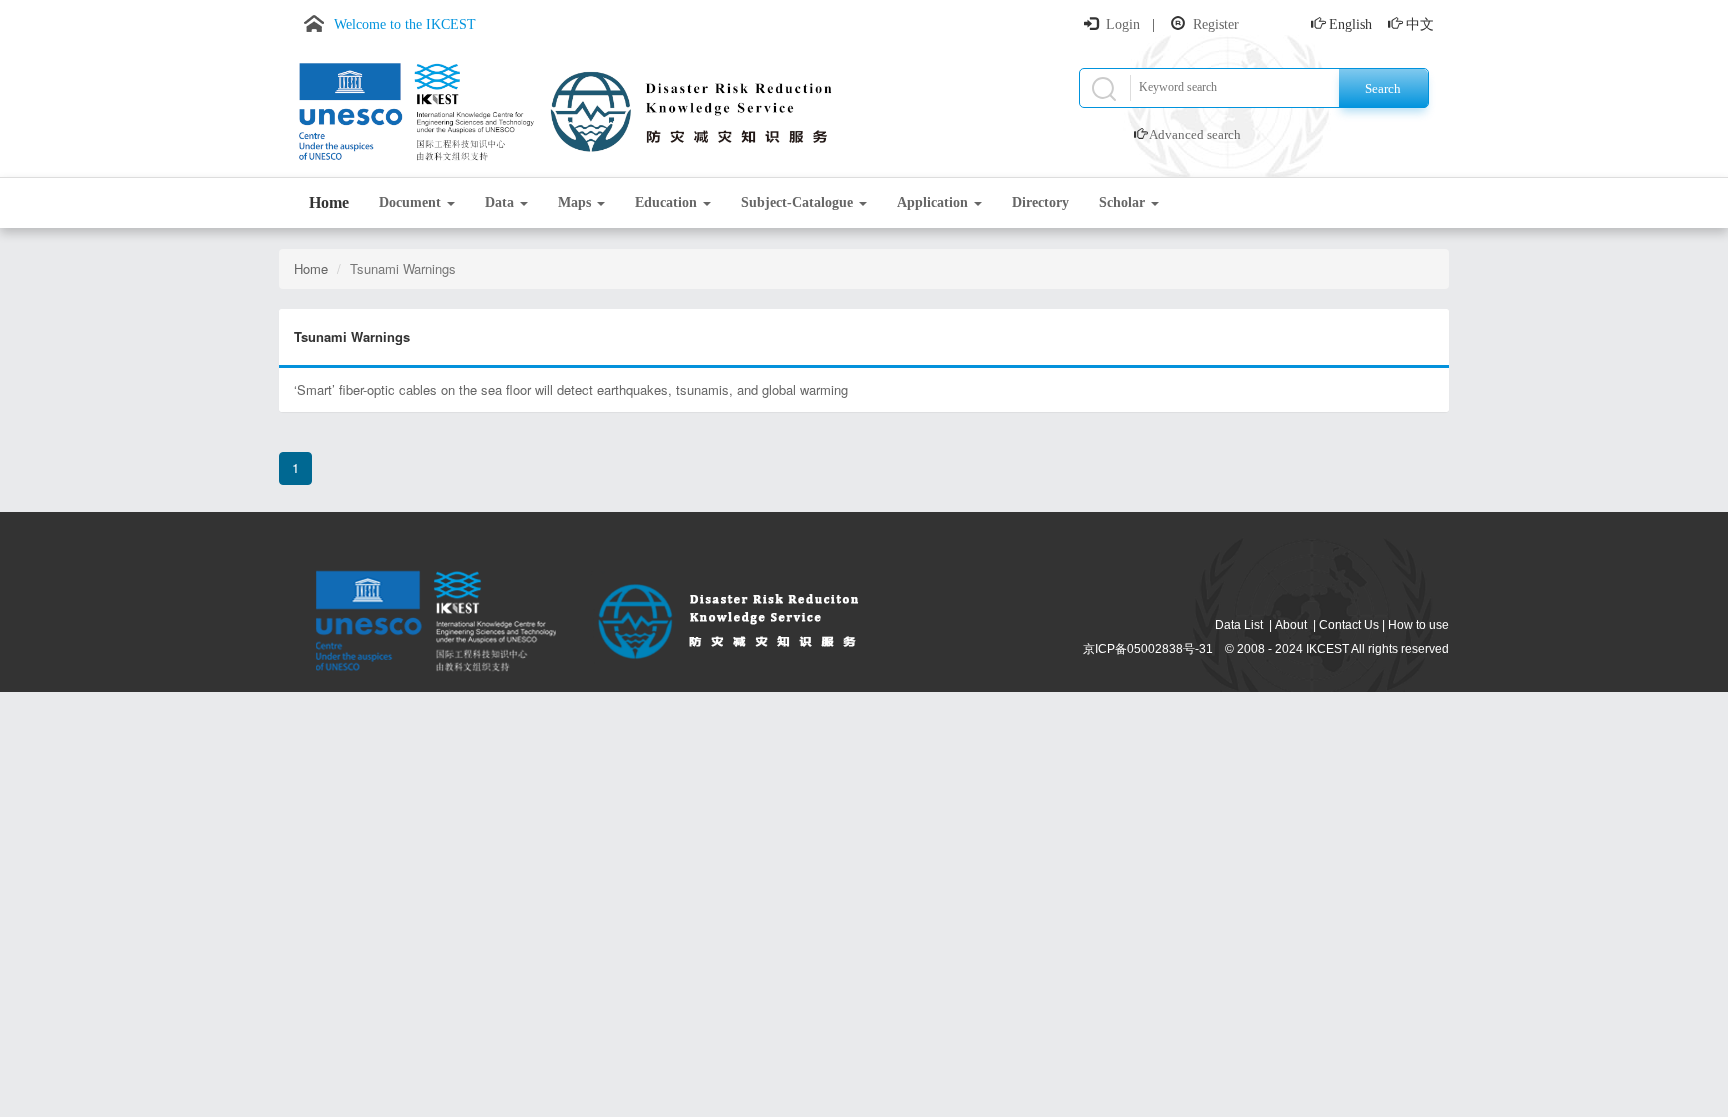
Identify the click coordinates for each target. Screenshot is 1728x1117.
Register (1216, 24)
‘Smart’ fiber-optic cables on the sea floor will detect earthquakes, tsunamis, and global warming (571, 389)
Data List (1239, 625)
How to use (1418, 625)
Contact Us (1349, 625)
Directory (1040, 202)
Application (934, 202)
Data (501, 202)
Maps (576, 202)
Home (329, 202)
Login (1123, 24)
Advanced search (1195, 134)
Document (412, 202)
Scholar (1124, 202)
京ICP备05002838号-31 (1148, 649)
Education (668, 202)
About (1291, 625)
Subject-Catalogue (799, 202)
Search (1383, 88)
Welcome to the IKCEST (405, 24)
